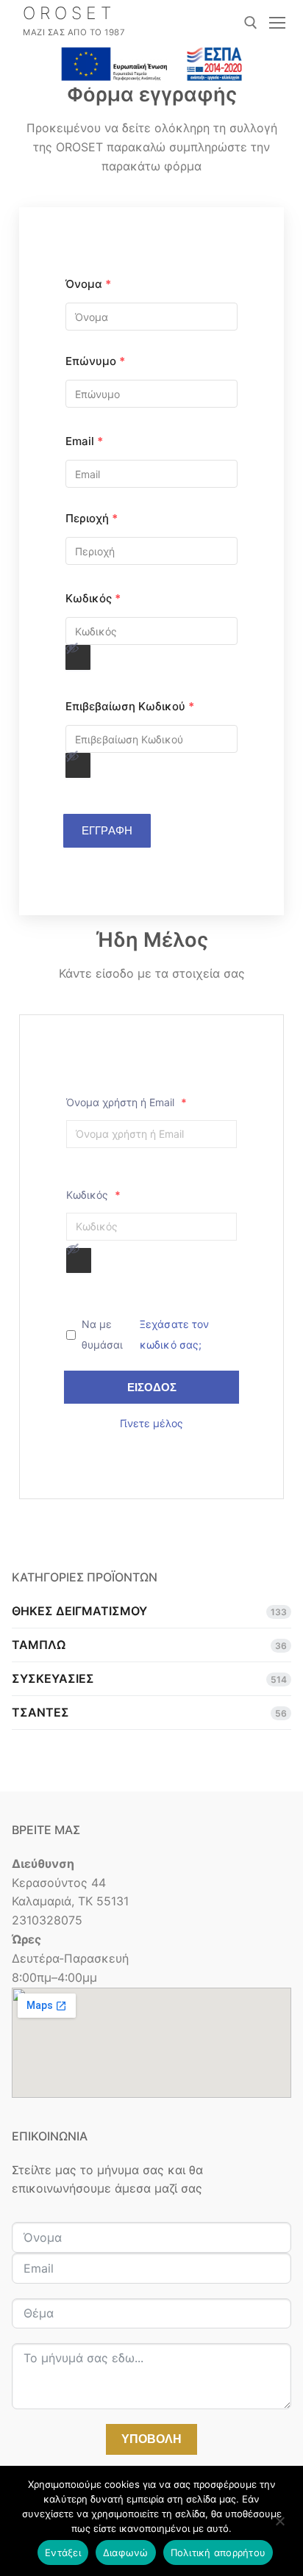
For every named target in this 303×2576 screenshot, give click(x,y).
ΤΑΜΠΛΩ (39, 1645)
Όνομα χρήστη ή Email (126, 1102)
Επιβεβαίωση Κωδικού (130, 706)
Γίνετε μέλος (151, 1423)
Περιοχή (92, 518)
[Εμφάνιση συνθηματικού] (78, 657)
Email (84, 441)
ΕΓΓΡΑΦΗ (107, 830)
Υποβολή (151, 2439)
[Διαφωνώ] (279, 2526)
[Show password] (72, 648)
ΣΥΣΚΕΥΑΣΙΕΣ (53, 1678)
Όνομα (88, 284)
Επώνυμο (95, 361)
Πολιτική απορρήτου (218, 2552)
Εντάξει (63, 2552)
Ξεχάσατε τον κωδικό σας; (175, 1334)
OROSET (69, 14)
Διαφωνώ (126, 2552)
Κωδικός (93, 598)
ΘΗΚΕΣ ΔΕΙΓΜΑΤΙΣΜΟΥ (79, 1611)
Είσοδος (152, 1387)
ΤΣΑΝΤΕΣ (40, 1712)
